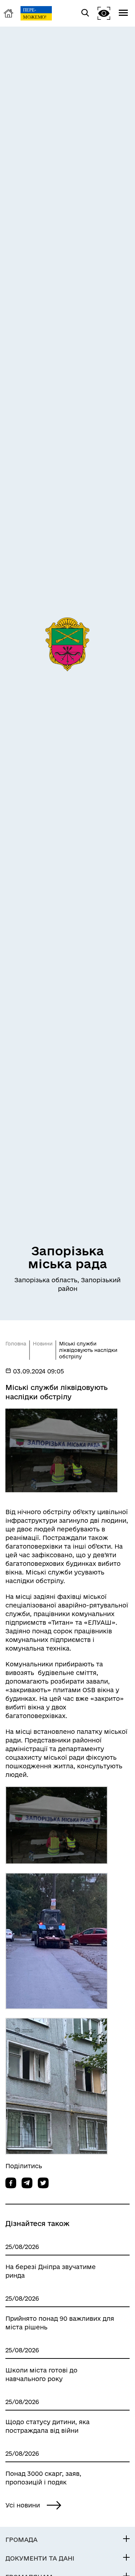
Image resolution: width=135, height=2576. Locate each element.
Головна (16, 1344)
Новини (43, 1344)
